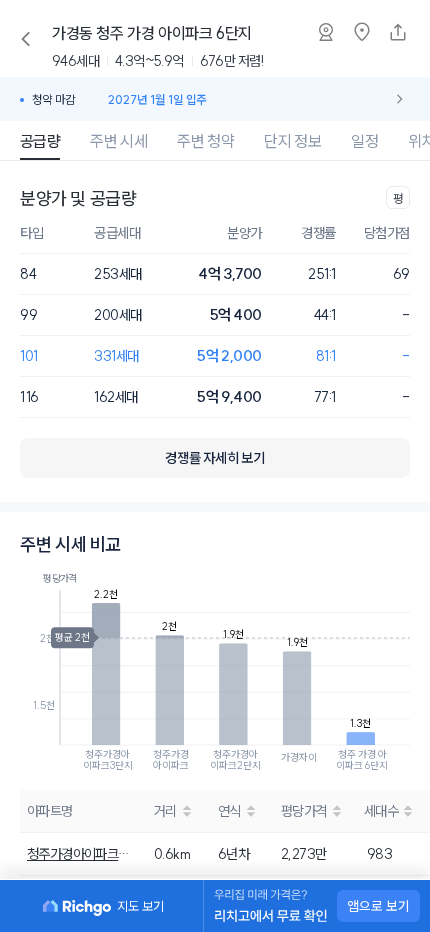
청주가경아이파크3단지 (79, 854)
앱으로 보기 (378, 906)
